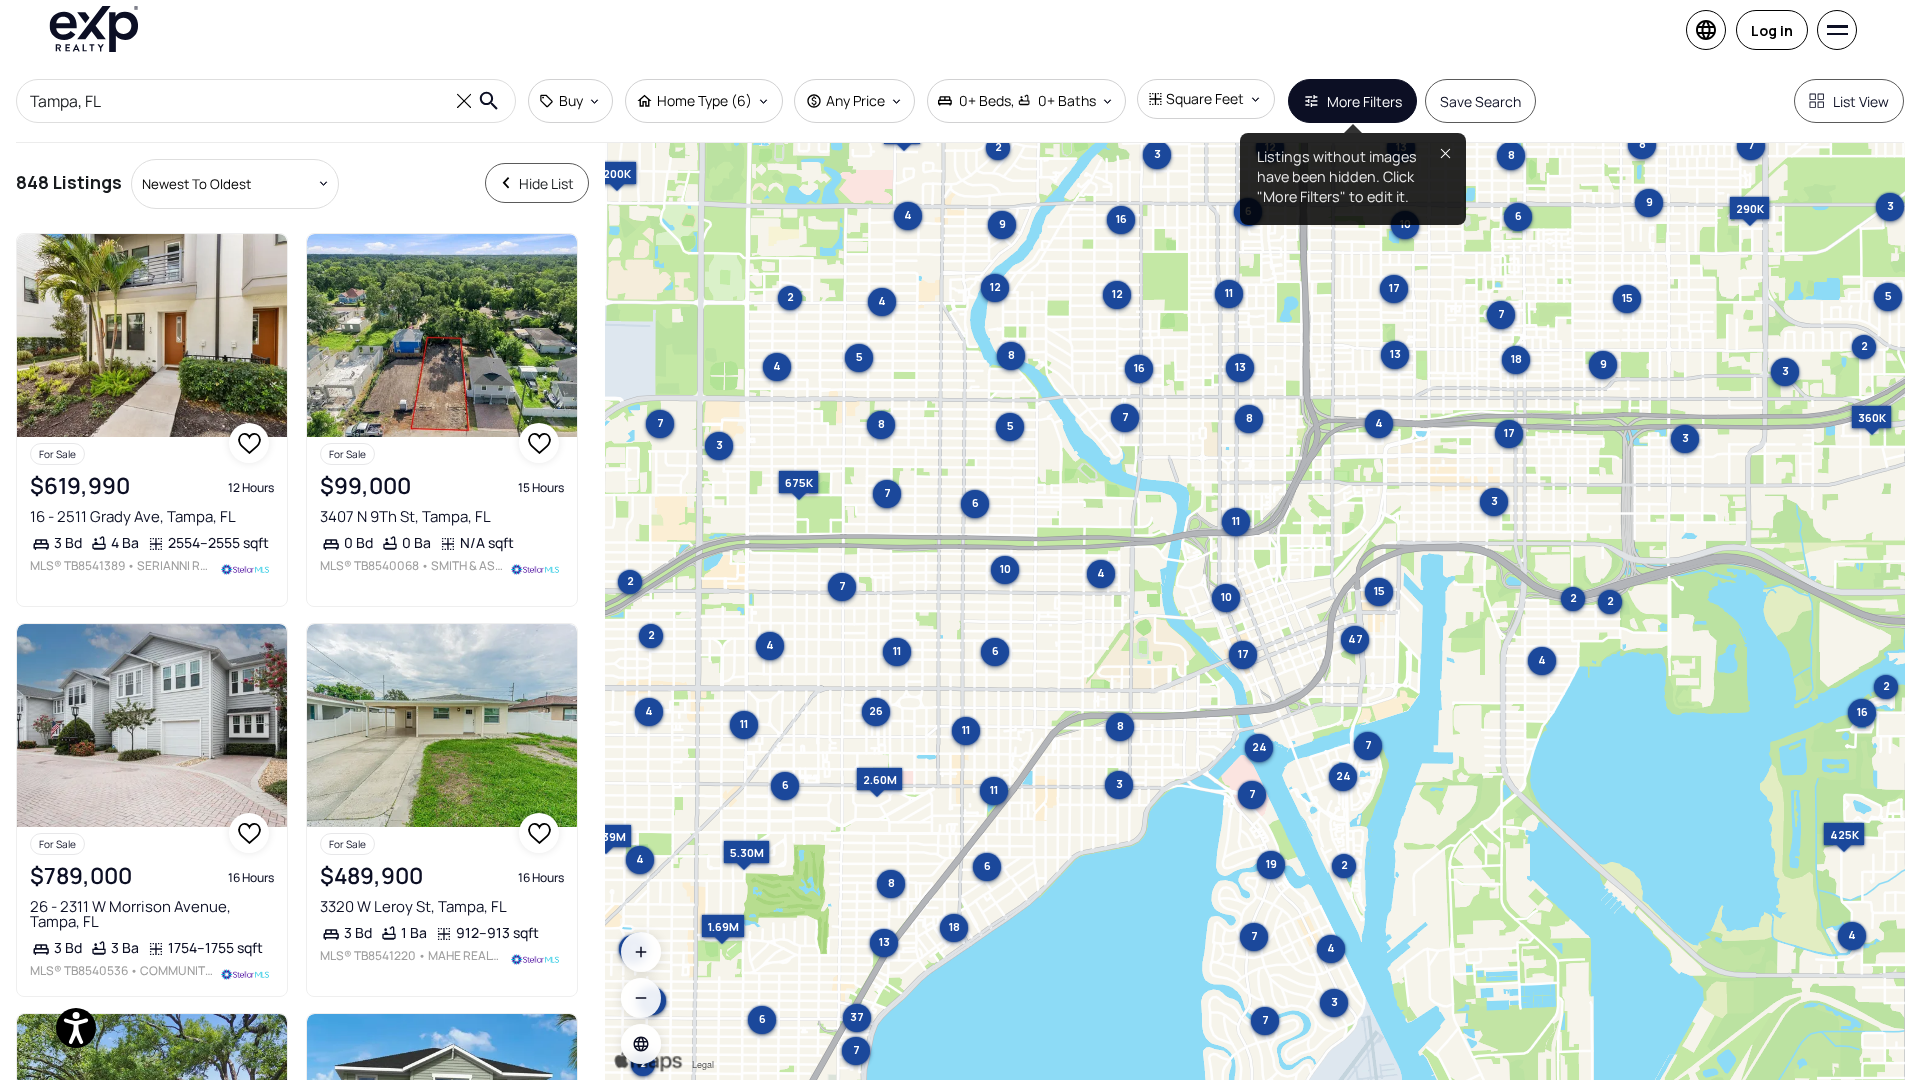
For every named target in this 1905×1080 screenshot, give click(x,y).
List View (1861, 101)
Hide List (546, 183)
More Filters (1364, 101)
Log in (1772, 30)
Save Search (1480, 101)
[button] (641, 1044)
